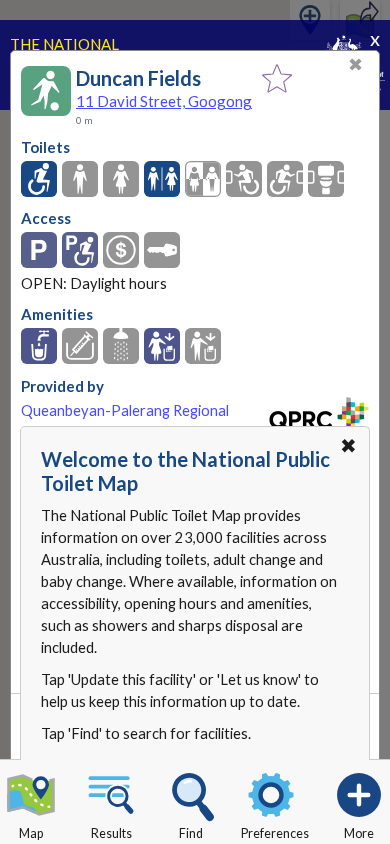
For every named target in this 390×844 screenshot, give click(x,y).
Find (191, 833)
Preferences (275, 833)
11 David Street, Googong (164, 101)
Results (111, 833)
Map (31, 833)
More (359, 833)
